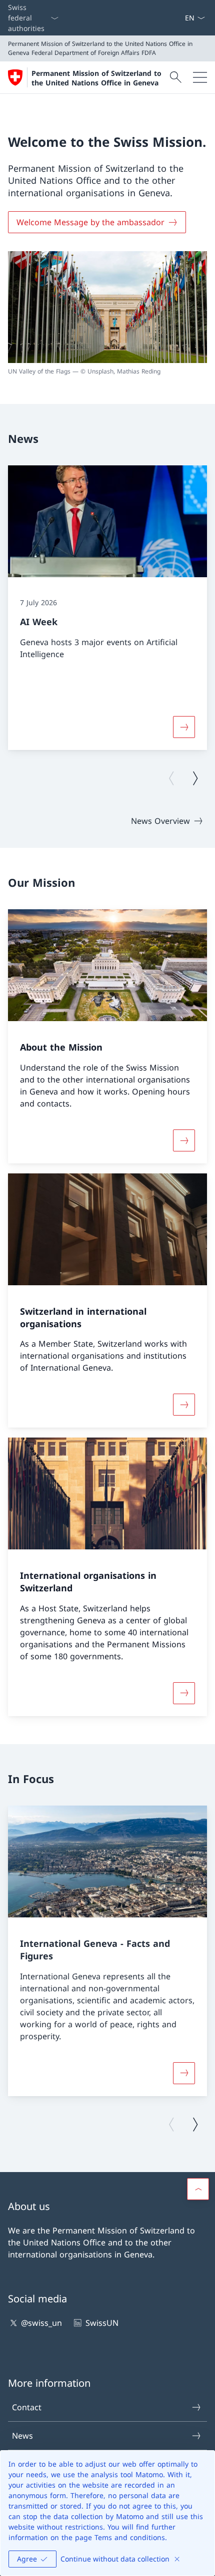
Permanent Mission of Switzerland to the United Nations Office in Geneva (96, 78)
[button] (198, 2189)
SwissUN (102, 2323)
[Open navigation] (200, 77)
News (22, 2436)
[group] (107, 608)
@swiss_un (41, 2323)
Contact (27, 2407)
